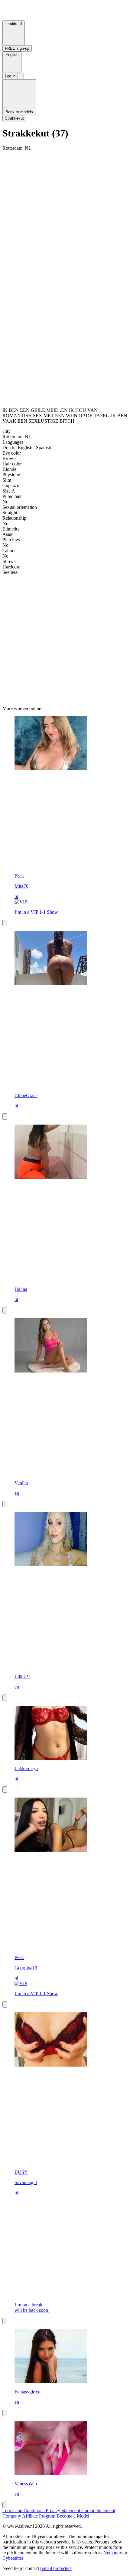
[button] (12, 62)
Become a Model (73, 2516)
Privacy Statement (63, 2510)
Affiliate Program (39, 2516)
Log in (10, 76)
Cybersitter (13, 2558)
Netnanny (113, 2553)
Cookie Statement (98, 2510)
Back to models (19, 112)
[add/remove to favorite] (5, 923)
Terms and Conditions (24, 2510)
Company (12, 2516)
